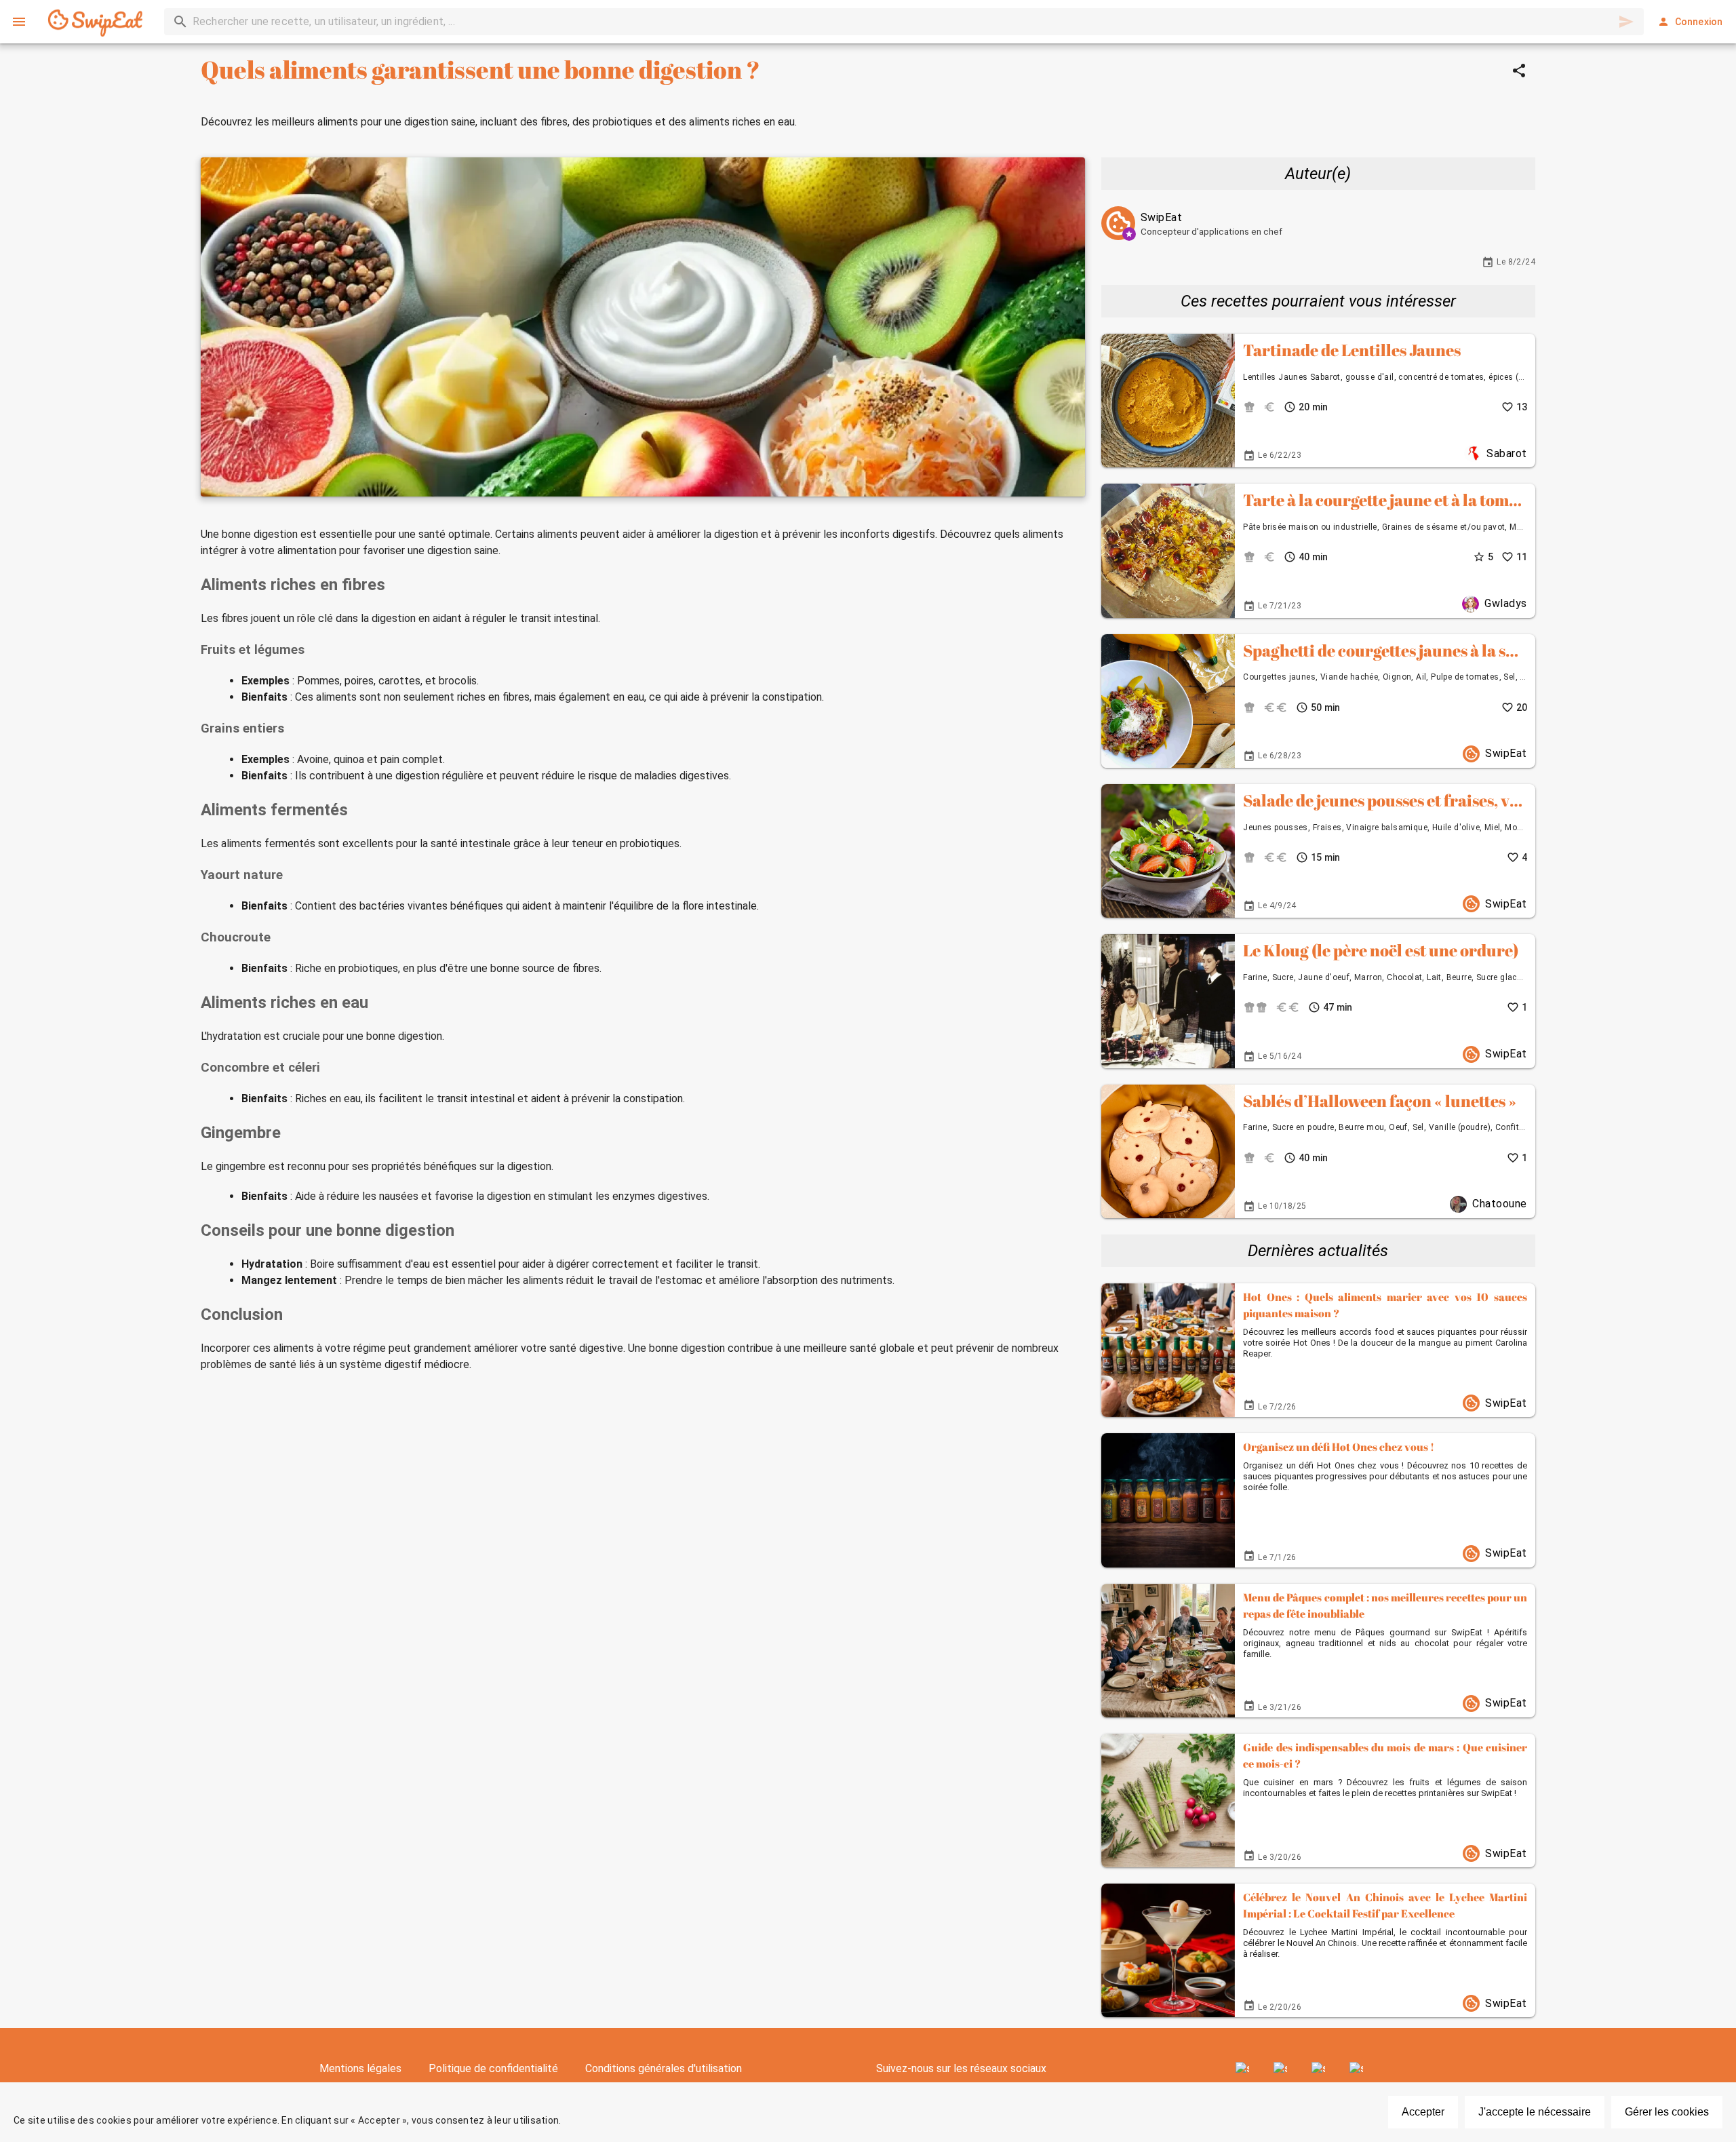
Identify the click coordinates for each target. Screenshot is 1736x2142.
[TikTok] (1356, 2069)
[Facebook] (1242, 2069)
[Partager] (1519, 71)
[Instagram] (1280, 2069)
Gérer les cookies (1667, 2112)
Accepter (1423, 2112)
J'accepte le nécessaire (1535, 2112)
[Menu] (19, 22)
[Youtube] (1318, 2069)
